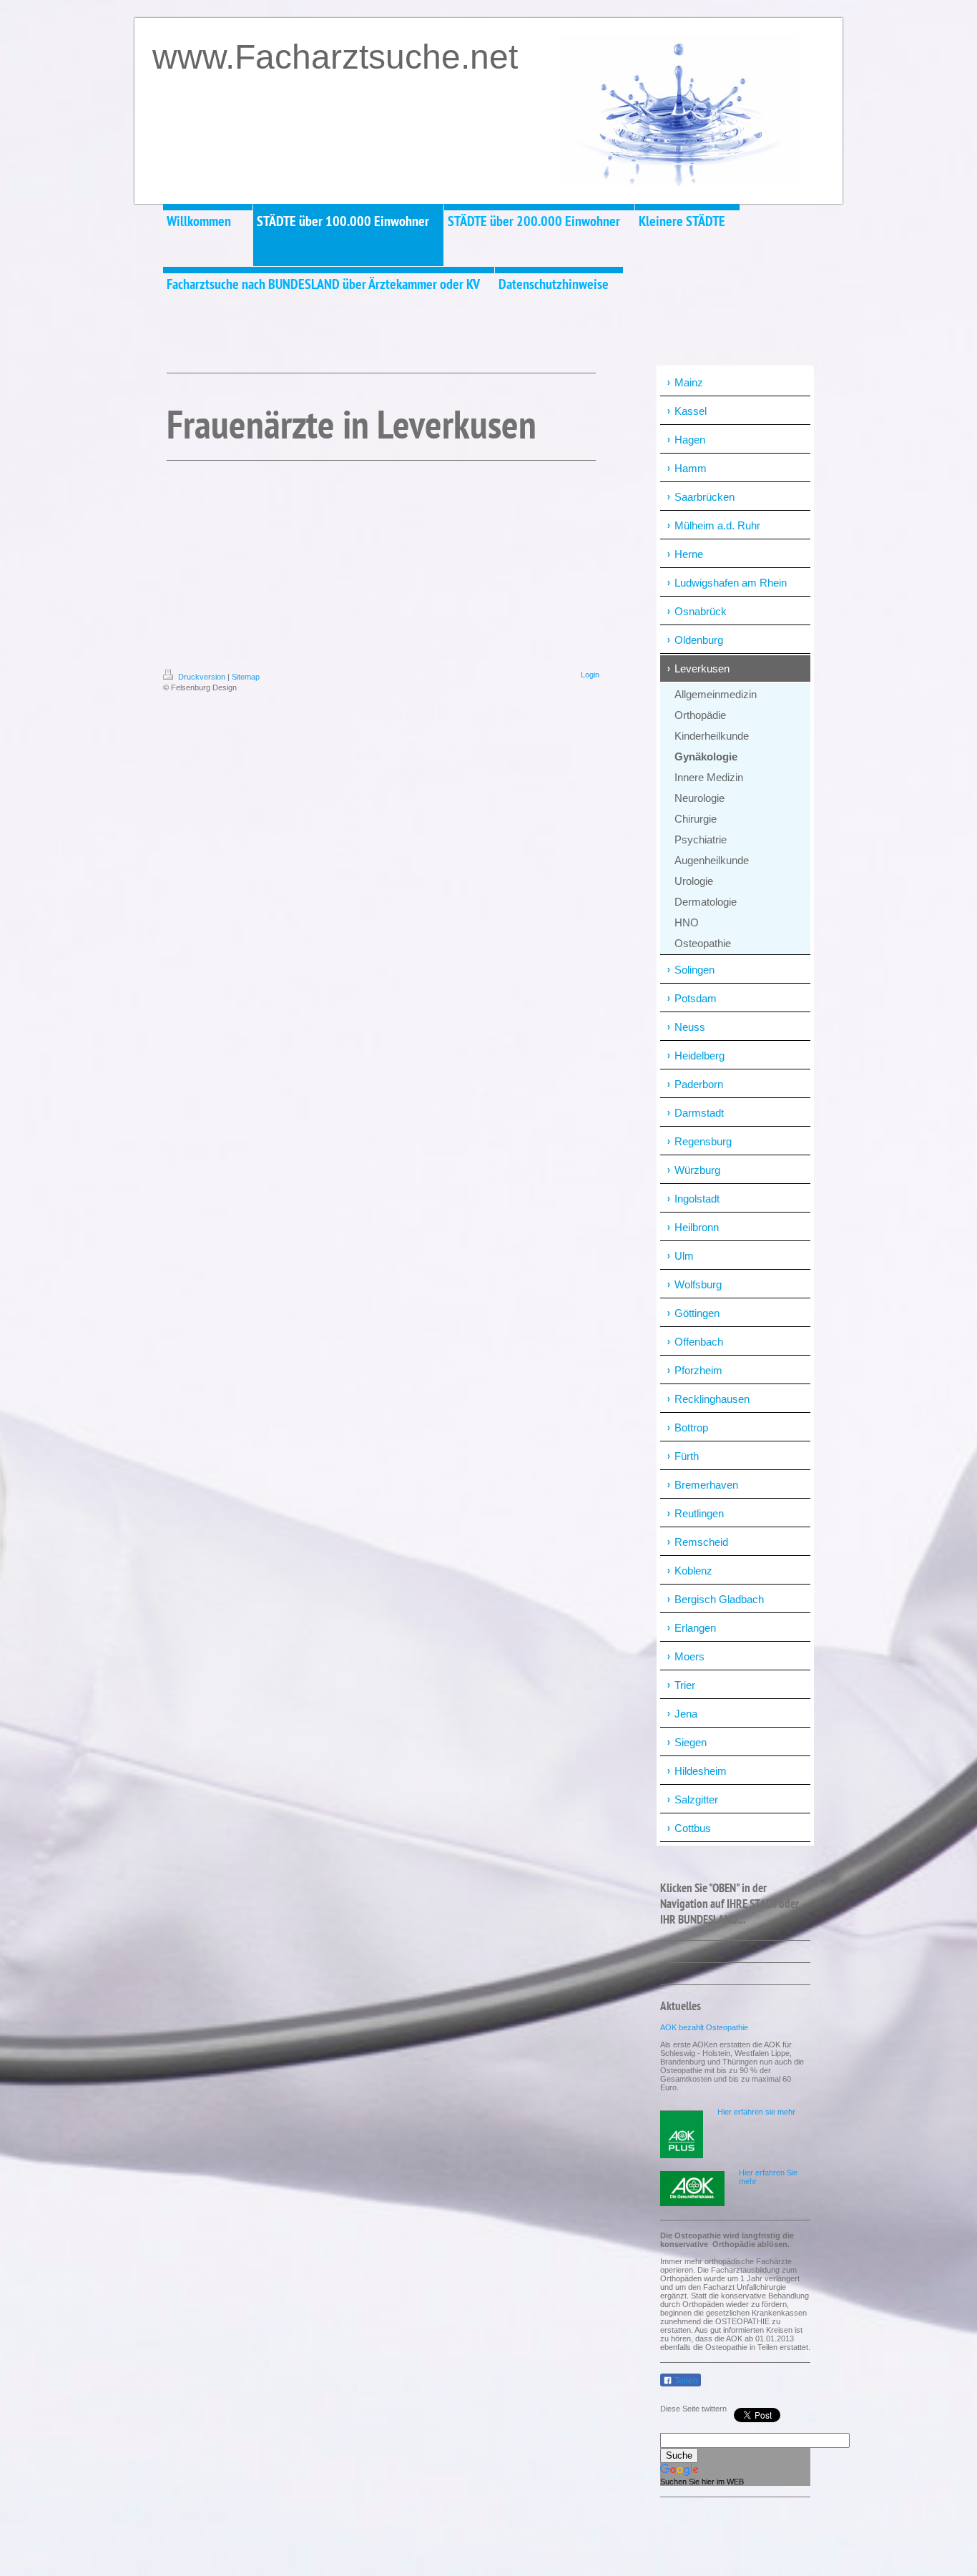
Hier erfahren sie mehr (756, 2112)
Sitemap (246, 677)
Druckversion (202, 677)
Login (590, 675)
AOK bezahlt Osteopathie (704, 2027)
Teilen (685, 2381)
